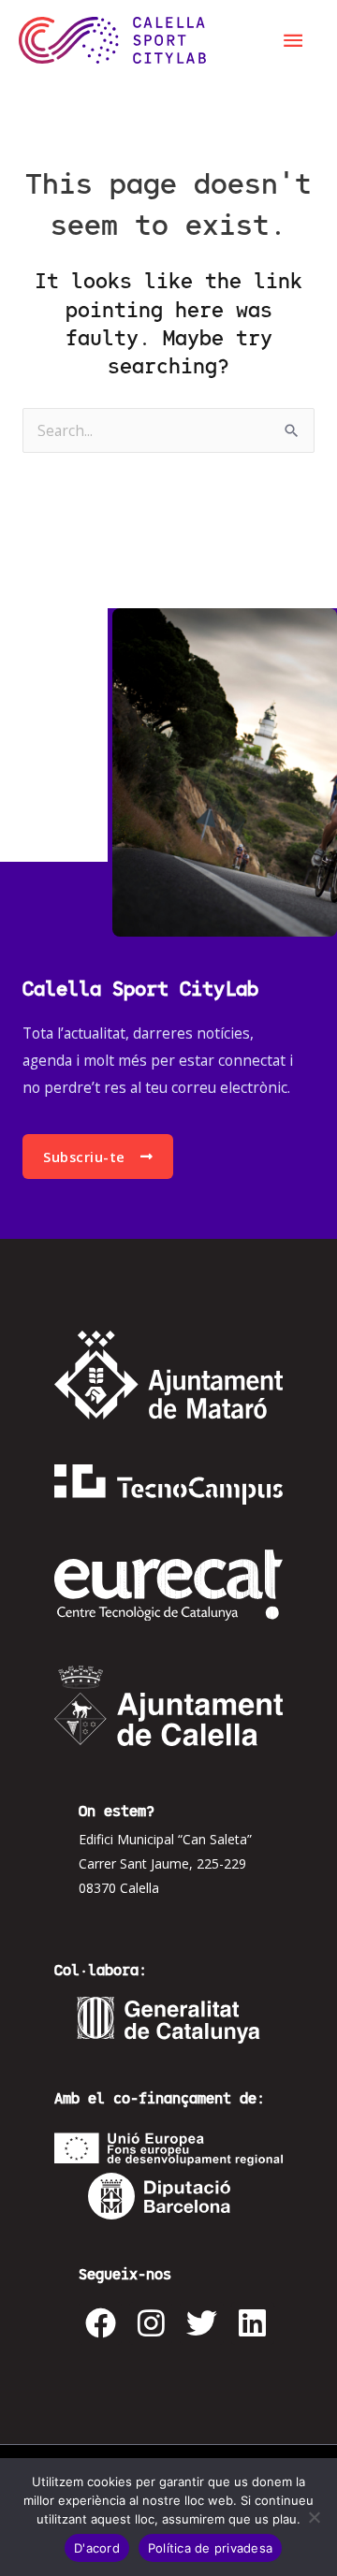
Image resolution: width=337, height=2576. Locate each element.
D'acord (97, 2548)
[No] (314, 2517)
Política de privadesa (210, 2548)
